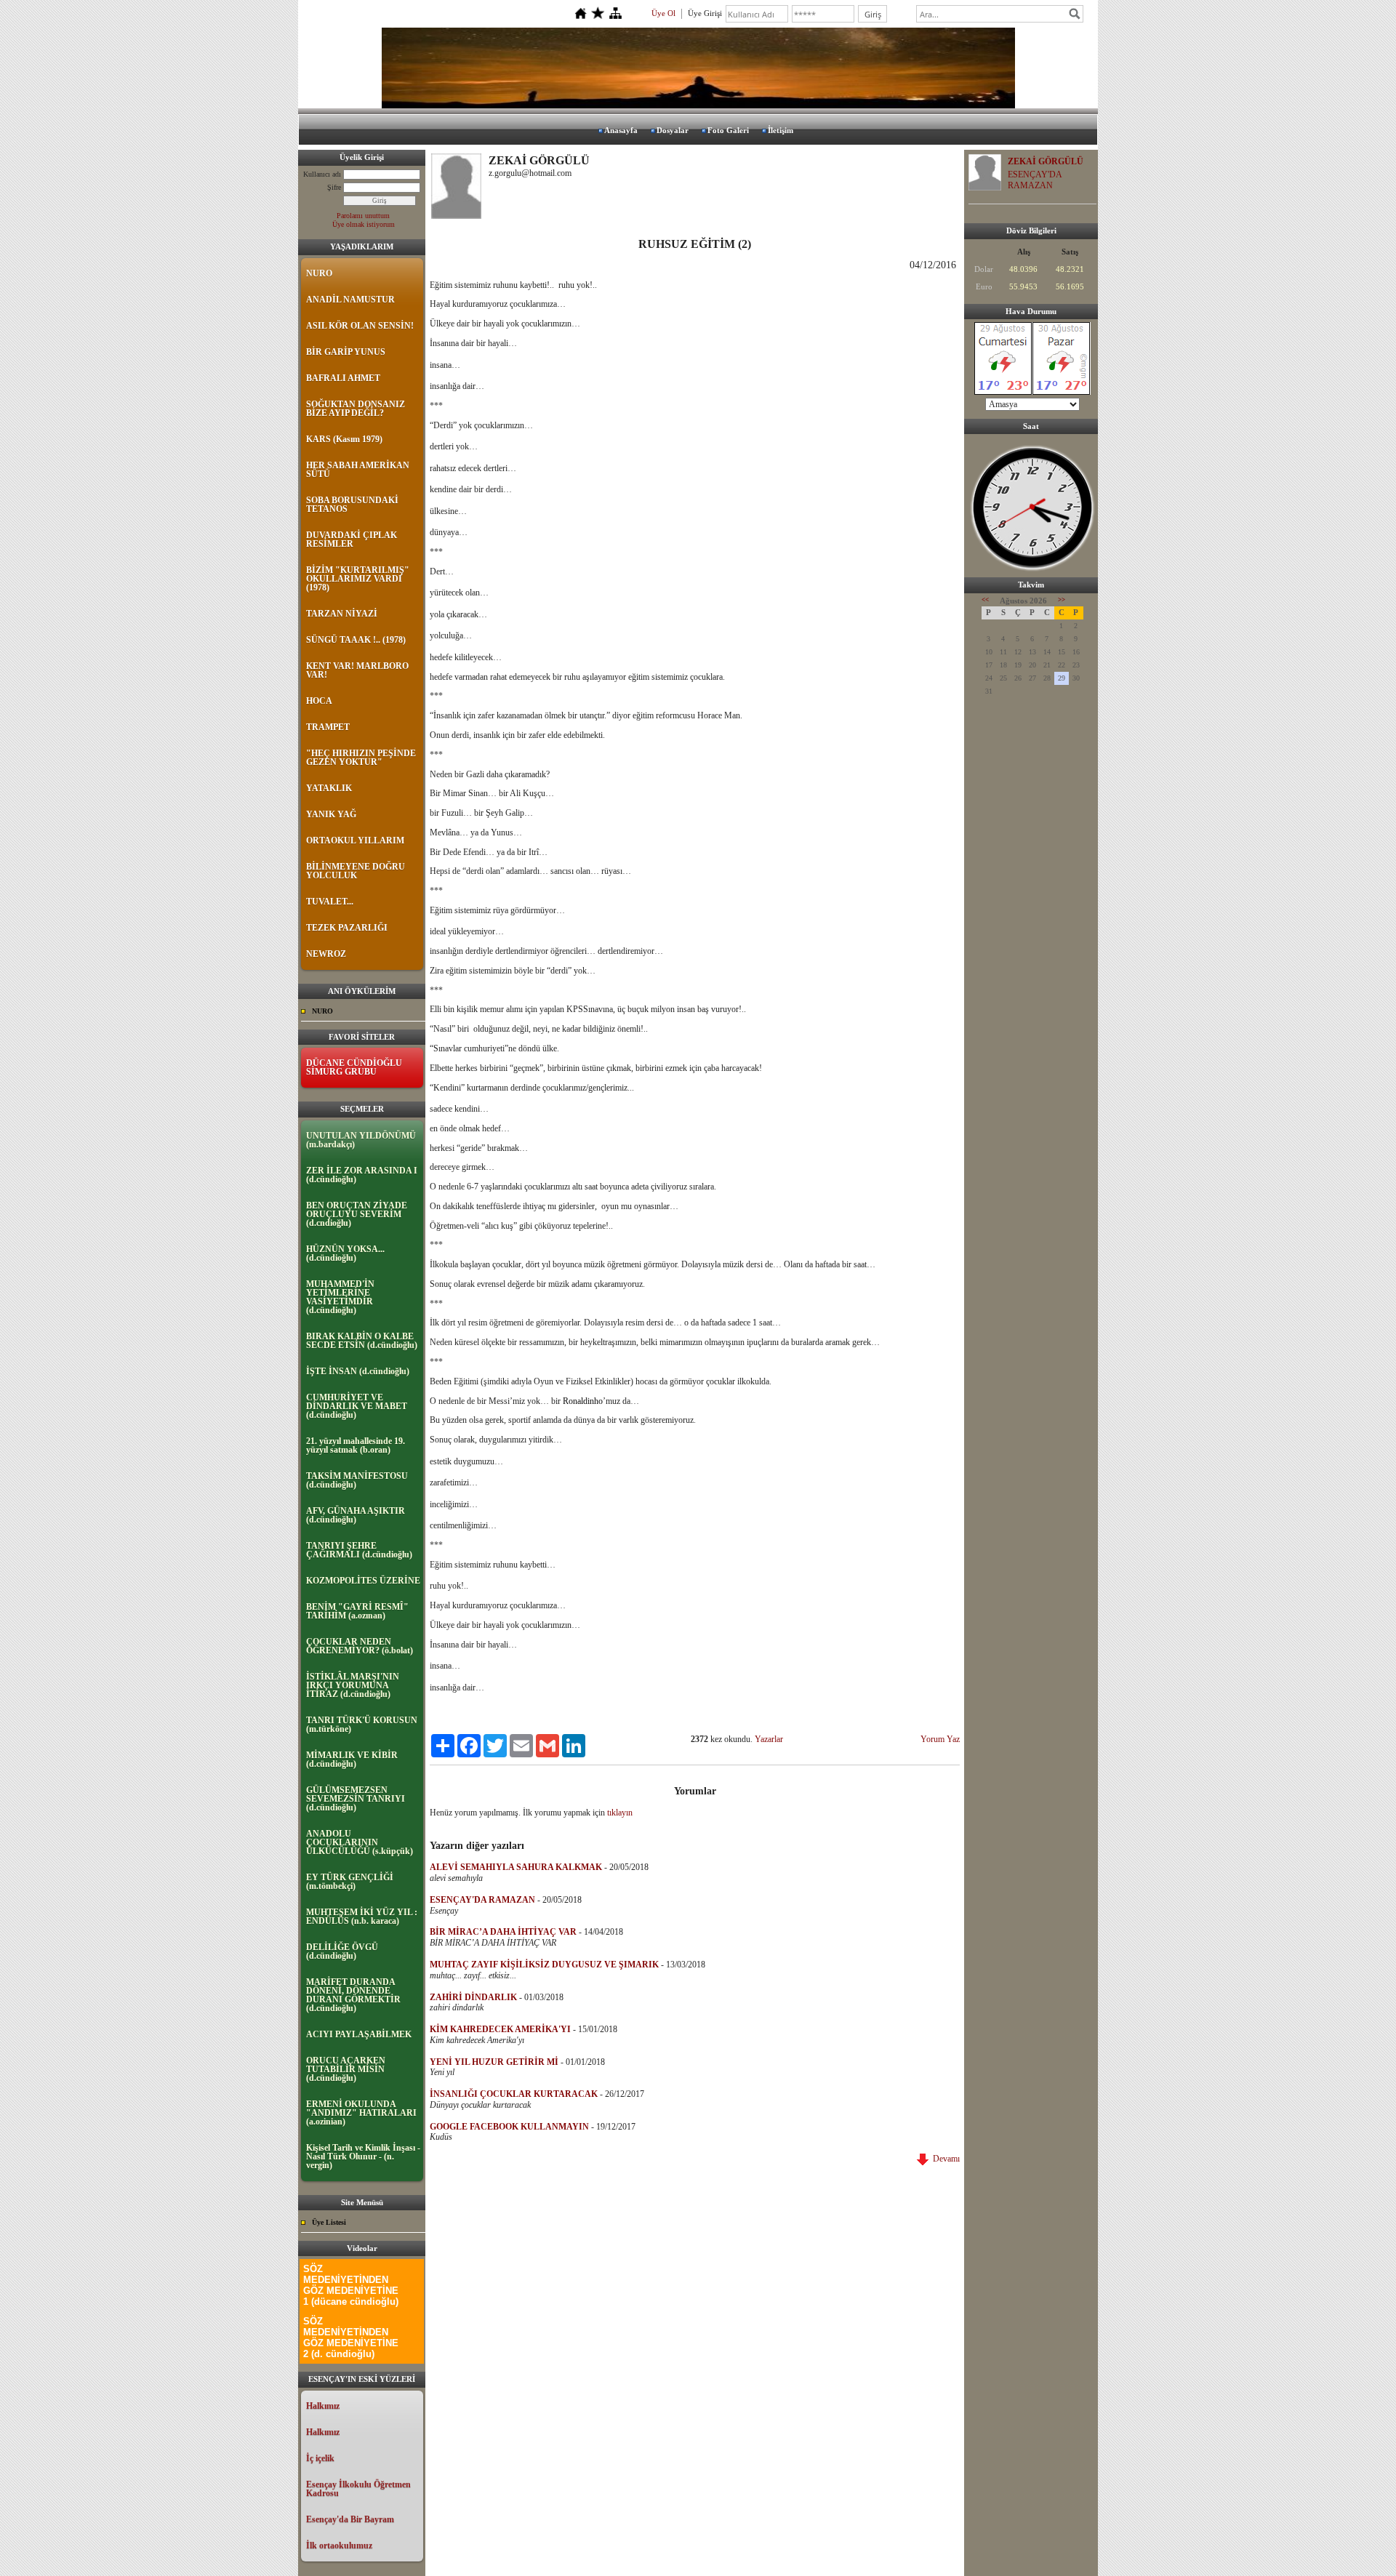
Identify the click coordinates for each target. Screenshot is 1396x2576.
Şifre (334, 187)
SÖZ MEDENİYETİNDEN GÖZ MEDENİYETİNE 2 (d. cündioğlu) (351, 2338)
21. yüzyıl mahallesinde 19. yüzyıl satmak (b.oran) (356, 1445)
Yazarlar (769, 1739)
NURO (319, 273)
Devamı (944, 2159)
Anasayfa (621, 130)
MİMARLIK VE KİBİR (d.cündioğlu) (352, 1760)
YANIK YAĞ (331, 814)
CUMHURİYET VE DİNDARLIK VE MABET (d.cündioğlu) (357, 1406)
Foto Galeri (728, 130)
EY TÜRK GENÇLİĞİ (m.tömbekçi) (350, 1882)
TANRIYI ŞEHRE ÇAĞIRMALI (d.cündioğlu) (359, 1550)
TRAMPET (328, 727)
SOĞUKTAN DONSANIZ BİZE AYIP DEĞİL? (356, 409)
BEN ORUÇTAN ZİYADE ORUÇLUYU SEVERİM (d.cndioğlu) (357, 1214)
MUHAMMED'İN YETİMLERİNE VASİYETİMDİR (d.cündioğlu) (340, 1297)
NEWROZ (326, 954)
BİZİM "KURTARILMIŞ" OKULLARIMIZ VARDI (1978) (358, 579)
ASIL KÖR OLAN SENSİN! (360, 326)
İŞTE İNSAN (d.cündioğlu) (358, 1371)
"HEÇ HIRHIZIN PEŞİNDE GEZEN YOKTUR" (361, 758)
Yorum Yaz (940, 1739)
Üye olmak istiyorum (364, 224)
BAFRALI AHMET (343, 378)
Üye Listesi (329, 2222)
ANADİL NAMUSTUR (350, 300)
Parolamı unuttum (363, 216)
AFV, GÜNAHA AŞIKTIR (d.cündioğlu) (356, 1515)
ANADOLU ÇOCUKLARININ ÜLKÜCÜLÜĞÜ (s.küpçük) (360, 1842)
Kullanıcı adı (322, 174)
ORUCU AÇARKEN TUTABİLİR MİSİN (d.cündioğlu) (346, 2069)
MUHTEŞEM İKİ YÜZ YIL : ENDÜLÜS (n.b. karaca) (362, 1917)
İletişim (781, 130)
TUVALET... (330, 902)
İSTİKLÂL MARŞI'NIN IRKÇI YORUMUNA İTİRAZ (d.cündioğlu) (353, 1685)
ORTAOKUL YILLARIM (355, 840)
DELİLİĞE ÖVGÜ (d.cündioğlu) (342, 1951)
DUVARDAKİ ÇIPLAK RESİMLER (352, 539)
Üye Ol (663, 13)
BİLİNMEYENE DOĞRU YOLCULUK (356, 871)
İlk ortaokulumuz (339, 2545)
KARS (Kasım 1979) (344, 439)
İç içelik (320, 2458)
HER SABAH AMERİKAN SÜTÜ (358, 470)
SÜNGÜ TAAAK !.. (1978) (356, 640)
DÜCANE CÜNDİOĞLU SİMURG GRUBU (354, 1067)
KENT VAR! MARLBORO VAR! (357, 670)
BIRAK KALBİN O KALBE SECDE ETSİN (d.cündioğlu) (362, 1341)
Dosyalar (673, 130)
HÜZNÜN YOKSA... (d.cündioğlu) (345, 1253)
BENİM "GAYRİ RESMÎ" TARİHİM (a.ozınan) (357, 1611)
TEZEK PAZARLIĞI (347, 928)
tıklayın (620, 1813)
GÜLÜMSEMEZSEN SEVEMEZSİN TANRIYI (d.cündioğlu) (356, 1799)
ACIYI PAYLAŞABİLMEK (359, 2034)
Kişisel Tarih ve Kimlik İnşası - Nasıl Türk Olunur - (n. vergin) (363, 2156)
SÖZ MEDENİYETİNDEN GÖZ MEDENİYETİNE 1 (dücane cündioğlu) (351, 2285)
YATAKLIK (329, 788)
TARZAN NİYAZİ (342, 614)
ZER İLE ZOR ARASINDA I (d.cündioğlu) (362, 1175)
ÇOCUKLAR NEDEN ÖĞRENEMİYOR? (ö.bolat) (360, 1646)
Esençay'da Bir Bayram (350, 2519)
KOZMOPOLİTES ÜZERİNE (363, 1581)
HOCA (319, 701)
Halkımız (323, 2406)
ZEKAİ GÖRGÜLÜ (1046, 161)
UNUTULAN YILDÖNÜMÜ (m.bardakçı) (361, 1140)
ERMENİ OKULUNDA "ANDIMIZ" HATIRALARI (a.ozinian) (361, 2113)
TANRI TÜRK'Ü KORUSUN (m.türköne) (362, 1725)
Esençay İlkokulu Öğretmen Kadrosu (358, 2489)
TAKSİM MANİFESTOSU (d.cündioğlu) (357, 1480)
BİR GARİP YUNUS (346, 352)
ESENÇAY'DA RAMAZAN (1035, 180)
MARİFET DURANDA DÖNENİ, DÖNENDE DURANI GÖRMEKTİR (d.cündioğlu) (353, 1995)
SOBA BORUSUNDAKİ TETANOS (352, 505)
